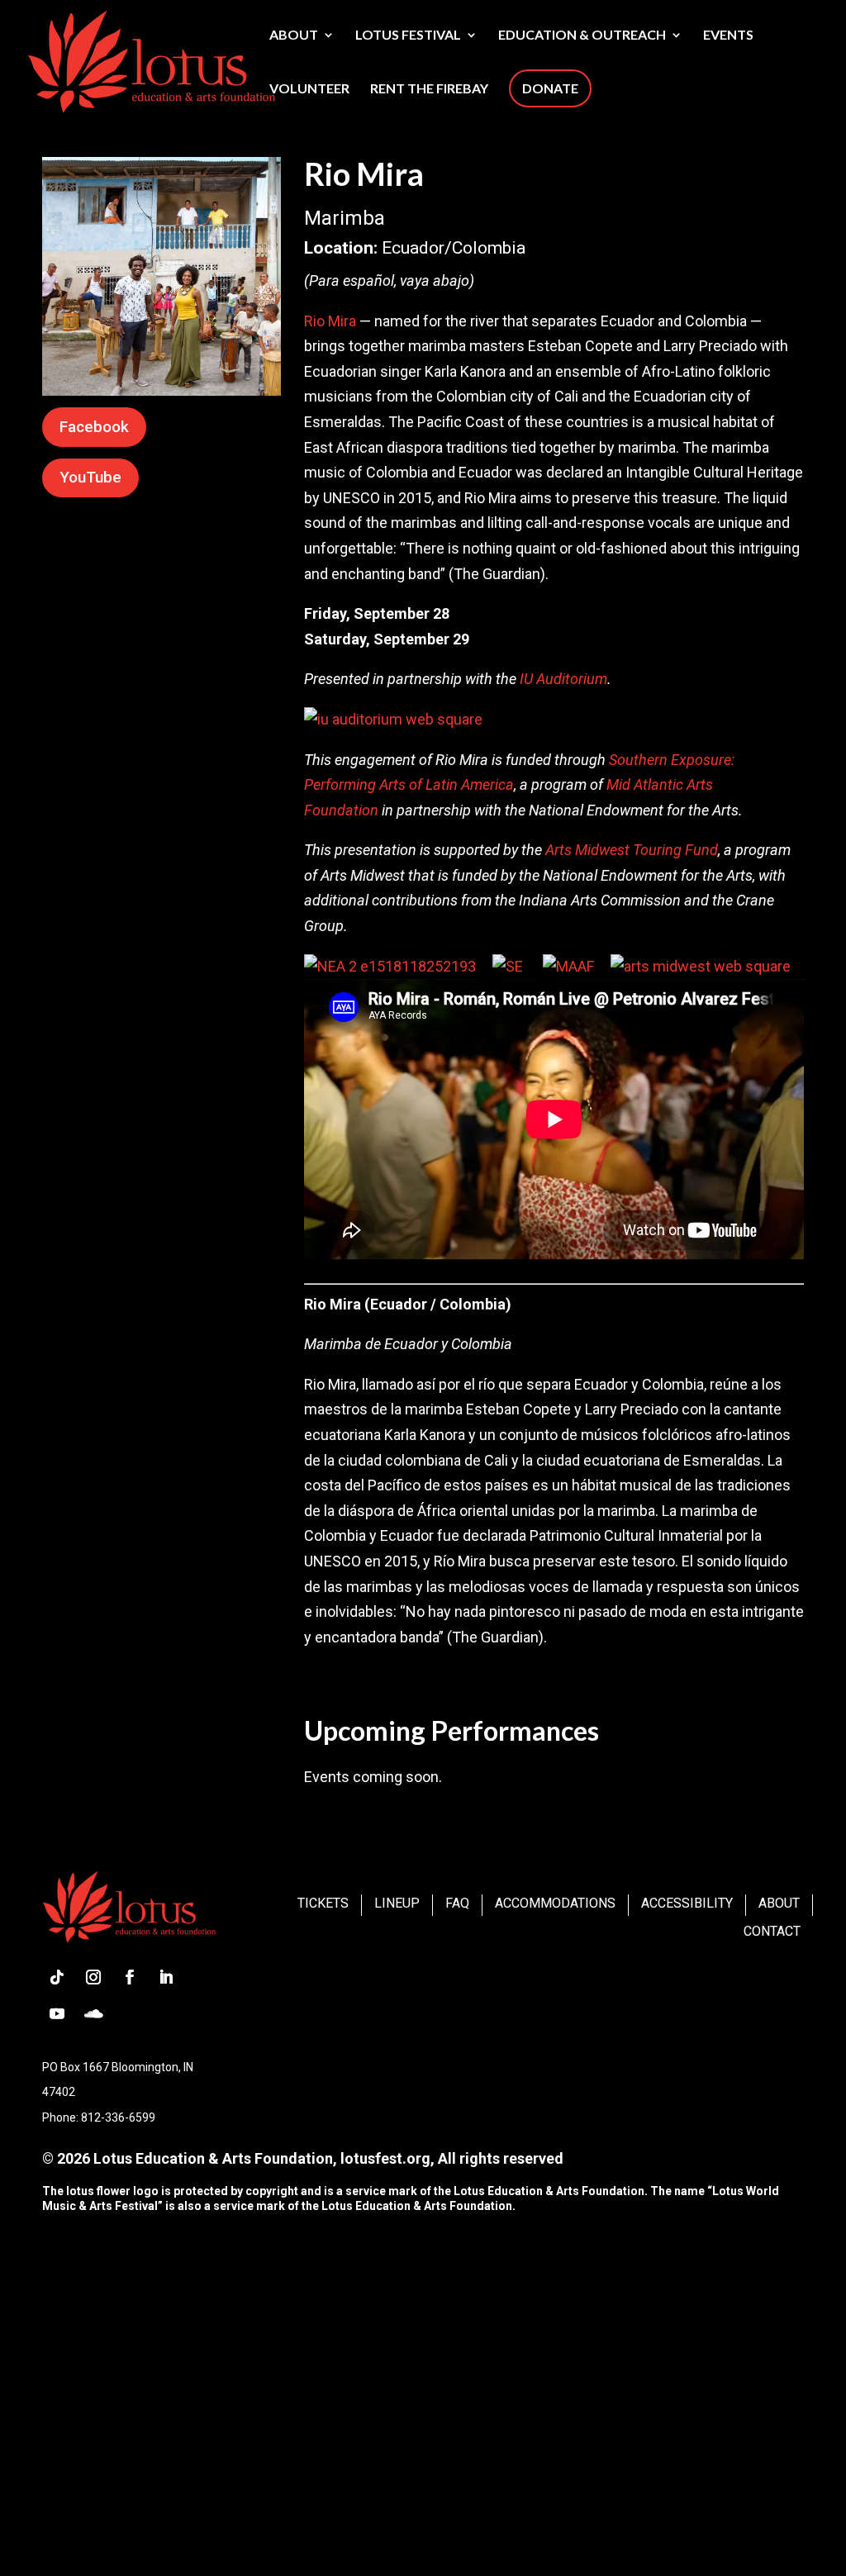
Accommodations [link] (555, 1903)
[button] (57, 1977)
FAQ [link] (457, 1903)
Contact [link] (772, 1931)
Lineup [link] (397, 1903)
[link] (151, 59)
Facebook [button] (94, 427)
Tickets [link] (323, 1903)
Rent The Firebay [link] (429, 89)
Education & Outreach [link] (582, 36)
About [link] (294, 36)
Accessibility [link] (687, 1903)
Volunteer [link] (309, 89)
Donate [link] (550, 88)
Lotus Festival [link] (408, 36)
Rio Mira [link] (330, 321)
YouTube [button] (90, 477)
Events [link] (728, 36)
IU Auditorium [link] (563, 679)
